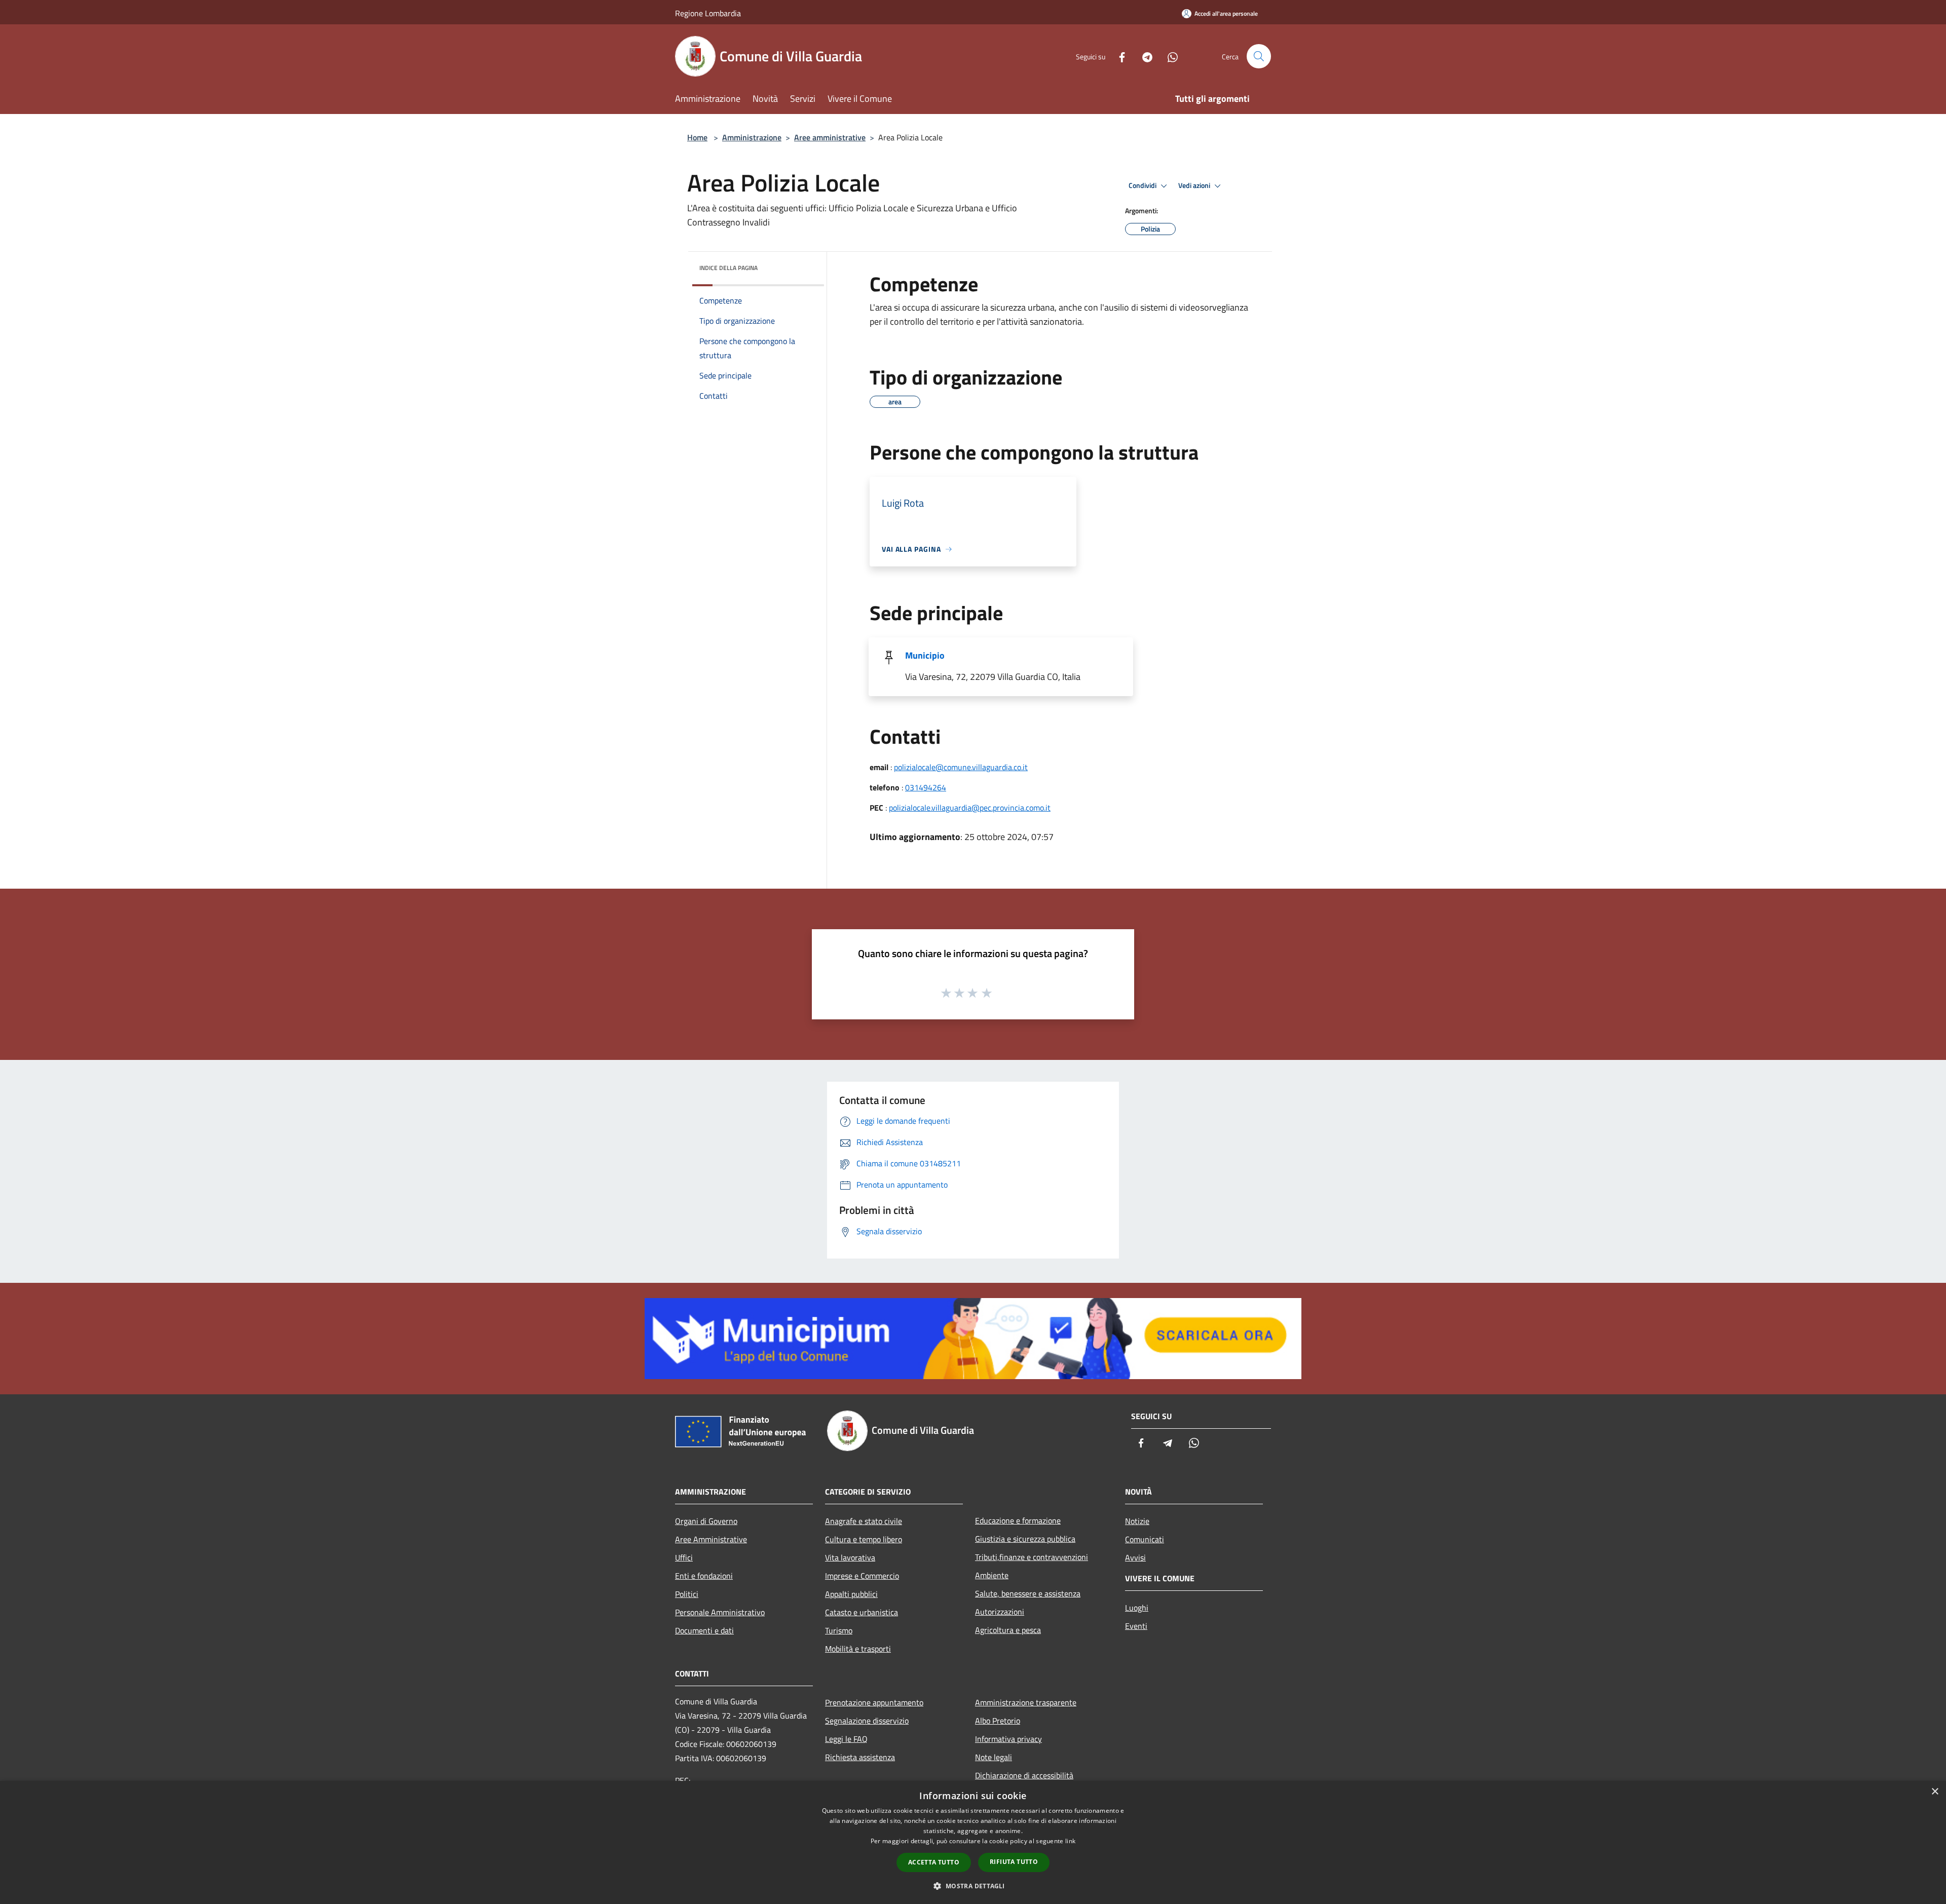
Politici (687, 1594)
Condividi (1143, 185)
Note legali (994, 1757)
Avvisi (1135, 1557)
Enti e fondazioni (704, 1576)
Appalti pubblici (851, 1594)
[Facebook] (1118, 56)
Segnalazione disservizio (867, 1721)
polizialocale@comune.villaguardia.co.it (961, 767)
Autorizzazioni (1000, 1612)
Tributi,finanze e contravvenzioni (1032, 1557)
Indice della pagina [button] (728, 268)
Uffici (684, 1557)
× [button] (1935, 1792)
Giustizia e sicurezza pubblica (1025, 1539)
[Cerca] (1259, 56)
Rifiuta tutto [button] (1014, 1862)
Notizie (1137, 1521)
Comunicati (1145, 1539)
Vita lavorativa (850, 1557)
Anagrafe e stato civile (864, 1521)
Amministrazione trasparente (1026, 1702)
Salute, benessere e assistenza (1028, 1593)
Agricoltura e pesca (1008, 1630)
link (1070, 1841)
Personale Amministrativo (720, 1612)
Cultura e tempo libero (864, 1539)
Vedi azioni (1195, 185)
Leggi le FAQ (846, 1739)
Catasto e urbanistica (862, 1612)
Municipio (925, 655)
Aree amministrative (830, 137)
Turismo (839, 1630)
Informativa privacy (1008, 1739)
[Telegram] (1143, 56)
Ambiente (992, 1575)
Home (697, 137)
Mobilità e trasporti (858, 1649)
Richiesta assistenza (860, 1757)
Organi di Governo (706, 1521)
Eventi (1136, 1626)
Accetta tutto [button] (934, 1862)
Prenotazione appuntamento (874, 1702)
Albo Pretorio (998, 1721)
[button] (973, 1886)
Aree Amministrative (711, 1539)
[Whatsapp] (1169, 56)
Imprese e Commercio (862, 1576)
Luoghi (1137, 1608)
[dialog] (973, 1842)
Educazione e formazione (1018, 1520)
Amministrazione (752, 137)
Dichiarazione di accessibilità (1024, 1775)
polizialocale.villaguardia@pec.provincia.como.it (970, 808)
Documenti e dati (704, 1630)
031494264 (926, 787)
